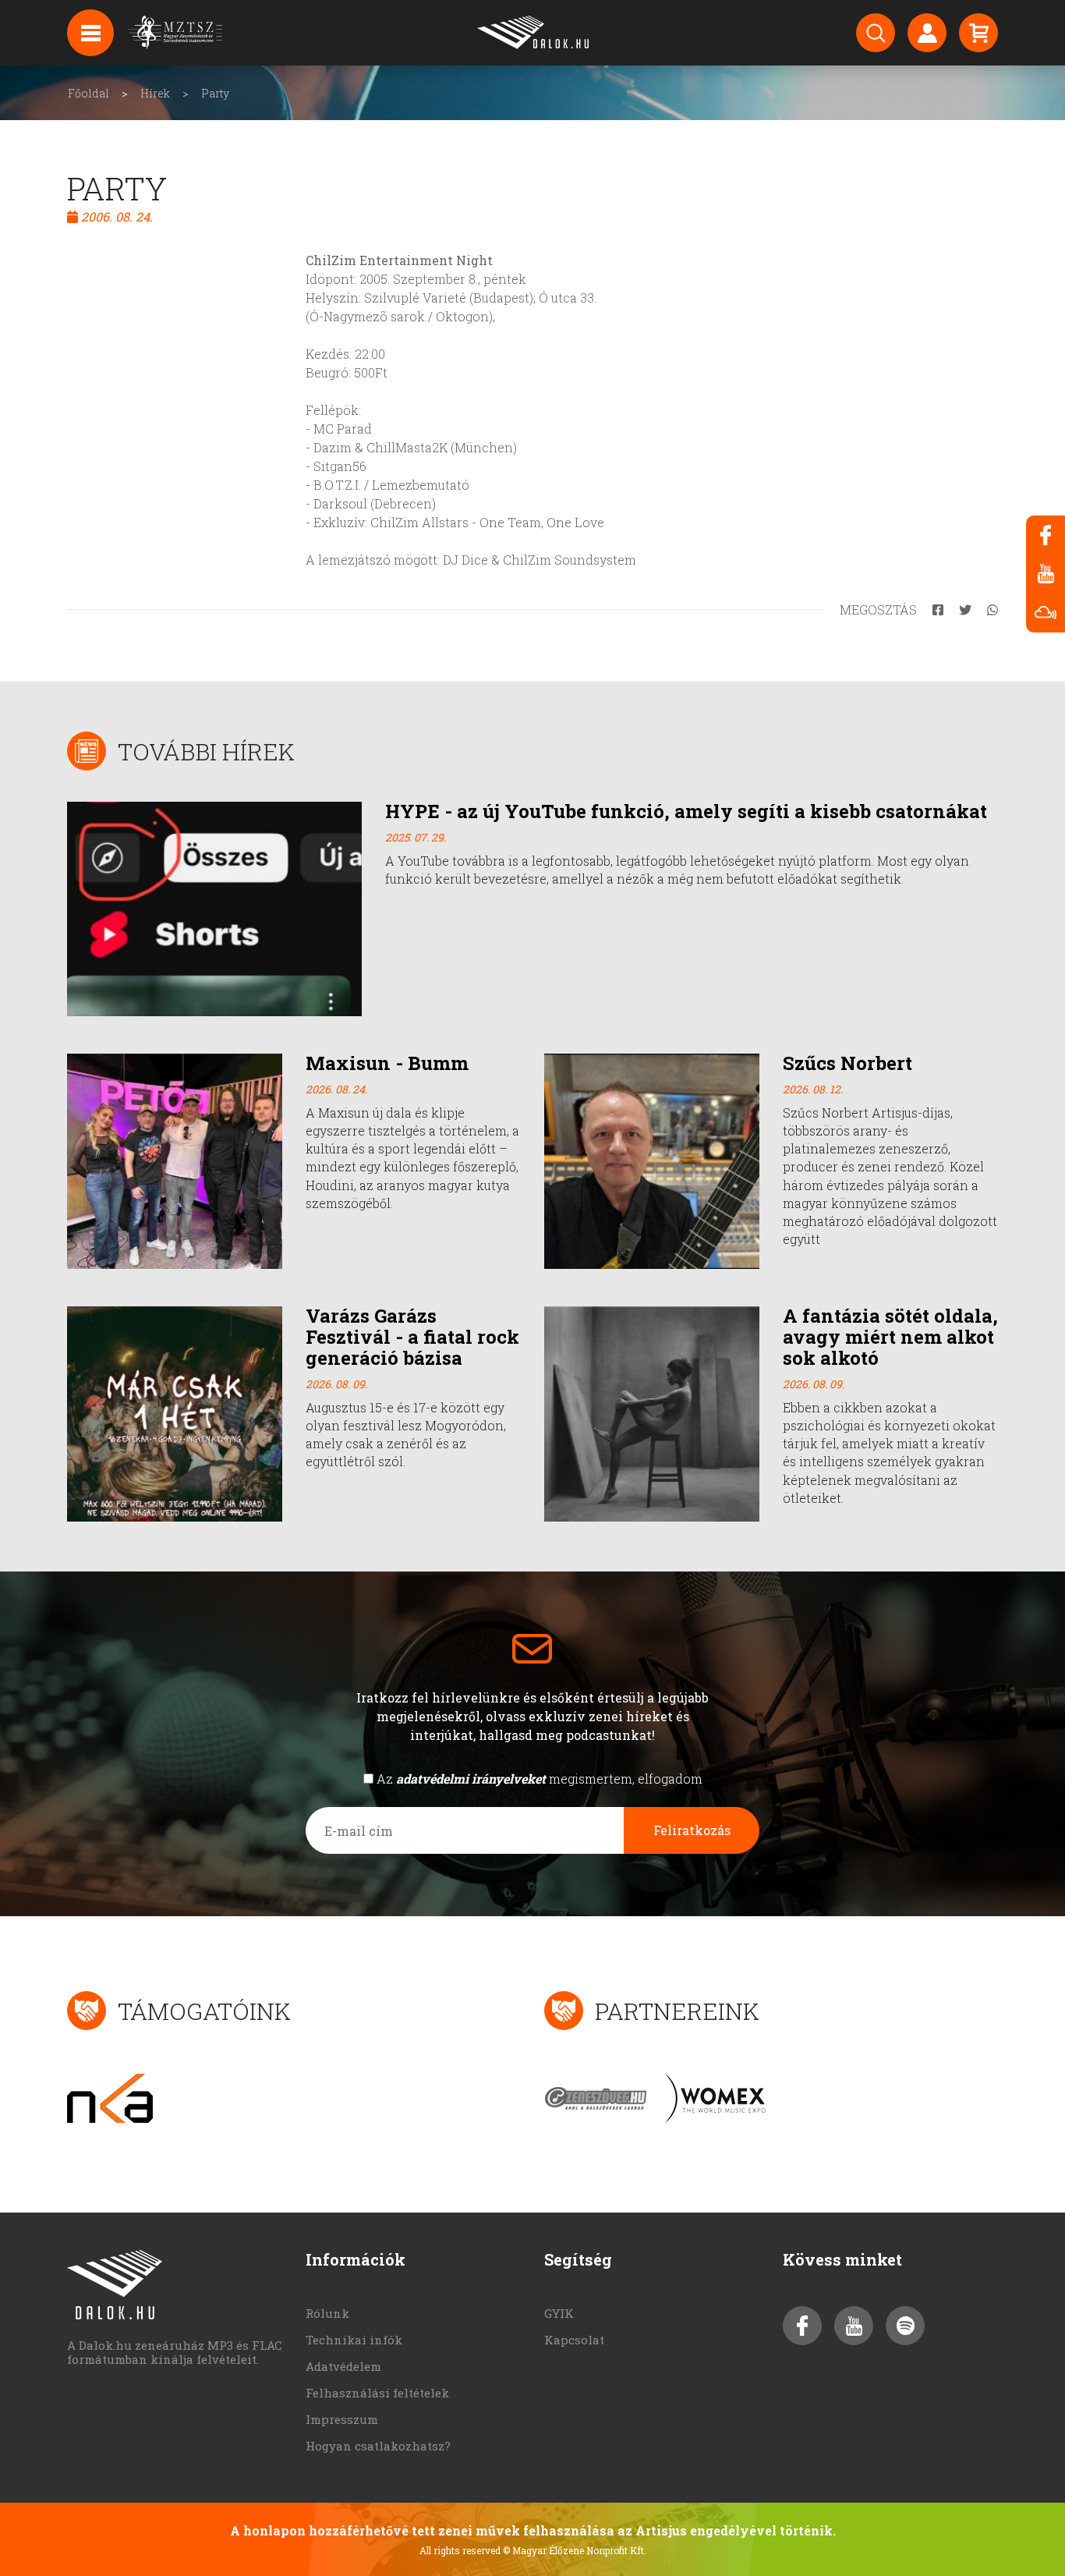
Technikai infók (354, 2340)
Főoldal (88, 93)
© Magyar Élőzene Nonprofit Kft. (575, 2550)
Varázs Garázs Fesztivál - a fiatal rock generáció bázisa (412, 1337)
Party (215, 93)
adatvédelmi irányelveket (471, 1779)
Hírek (155, 93)
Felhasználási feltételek (377, 2393)
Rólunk (327, 2313)
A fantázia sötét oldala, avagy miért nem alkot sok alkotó (890, 1337)
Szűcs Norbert (847, 1063)
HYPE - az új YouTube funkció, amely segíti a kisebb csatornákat (686, 811)
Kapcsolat (574, 2340)
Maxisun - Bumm (387, 1063)
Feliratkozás (692, 1830)
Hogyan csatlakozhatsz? (378, 2446)
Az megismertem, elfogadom (540, 1779)
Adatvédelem (343, 2366)
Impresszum (342, 2419)
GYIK (559, 2313)
